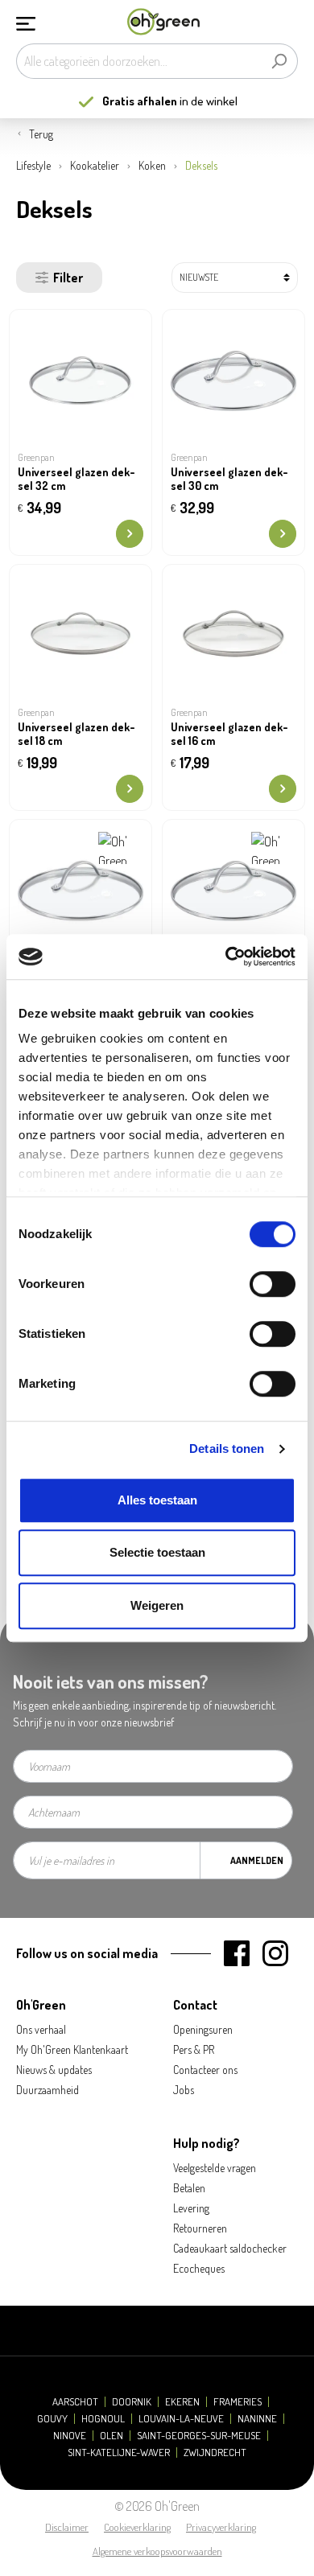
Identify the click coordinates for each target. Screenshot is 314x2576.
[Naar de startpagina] (163, 22)
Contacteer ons (205, 2070)
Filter (68, 278)
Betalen (189, 2188)
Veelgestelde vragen (215, 2168)
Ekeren (182, 2402)
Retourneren (200, 2228)
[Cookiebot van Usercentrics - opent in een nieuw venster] (226, 957)
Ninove (70, 2436)
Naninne (257, 2419)
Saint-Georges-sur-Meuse (199, 2436)
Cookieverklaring (137, 2527)
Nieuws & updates (54, 2070)
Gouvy (52, 2419)
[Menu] (26, 22)
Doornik (132, 2402)
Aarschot (75, 2402)
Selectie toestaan (157, 1552)
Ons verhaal (41, 2029)
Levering (191, 2208)
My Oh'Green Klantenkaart (72, 2049)
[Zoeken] (279, 61)
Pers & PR (194, 2049)
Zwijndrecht (215, 2453)
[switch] (273, 1284)
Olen (112, 2436)
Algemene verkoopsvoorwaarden (157, 2551)
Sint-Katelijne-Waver (119, 2453)
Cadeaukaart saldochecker (230, 2248)
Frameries (238, 2402)
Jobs (184, 2090)
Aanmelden (257, 1860)
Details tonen (227, 1448)
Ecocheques (199, 2268)
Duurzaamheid (48, 2090)
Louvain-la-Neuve (181, 2419)
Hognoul (103, 2419)
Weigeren (157, 1605)
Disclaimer (67, 2527)
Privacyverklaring (221, 2527)
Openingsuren (203, 2029)
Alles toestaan (157, 1500)
